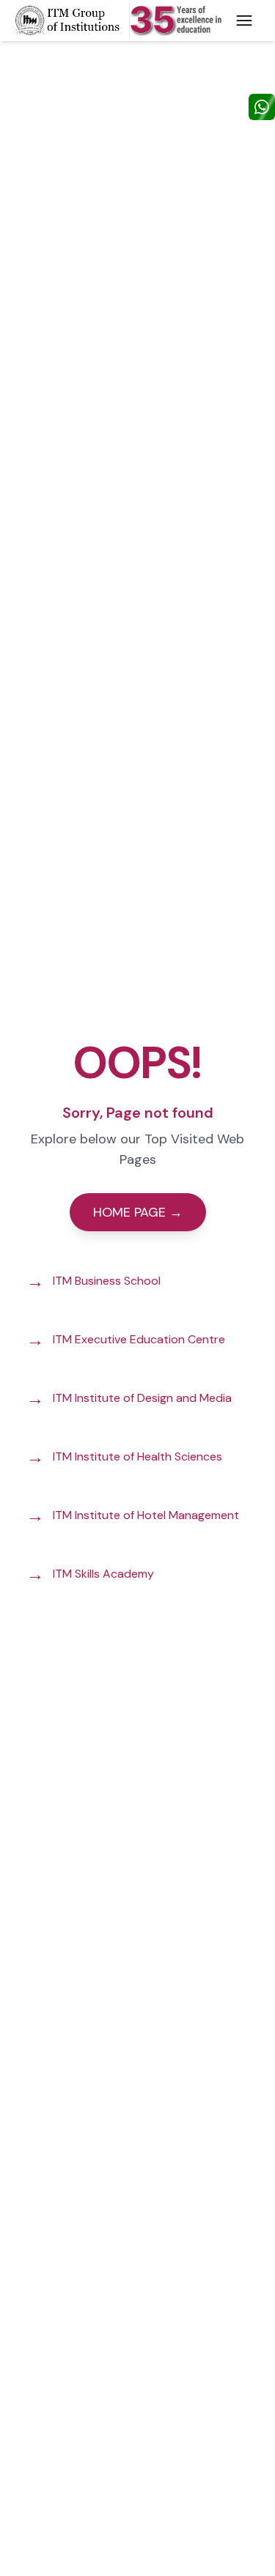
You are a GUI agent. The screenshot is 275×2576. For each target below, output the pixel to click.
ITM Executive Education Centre (126, 1339)
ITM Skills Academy (90, 1574)
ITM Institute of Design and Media (129, 1398)
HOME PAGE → (138, 1212)
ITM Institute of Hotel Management (133, 1515)
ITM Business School (93, 1281)
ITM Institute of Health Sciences (124, 1456)
